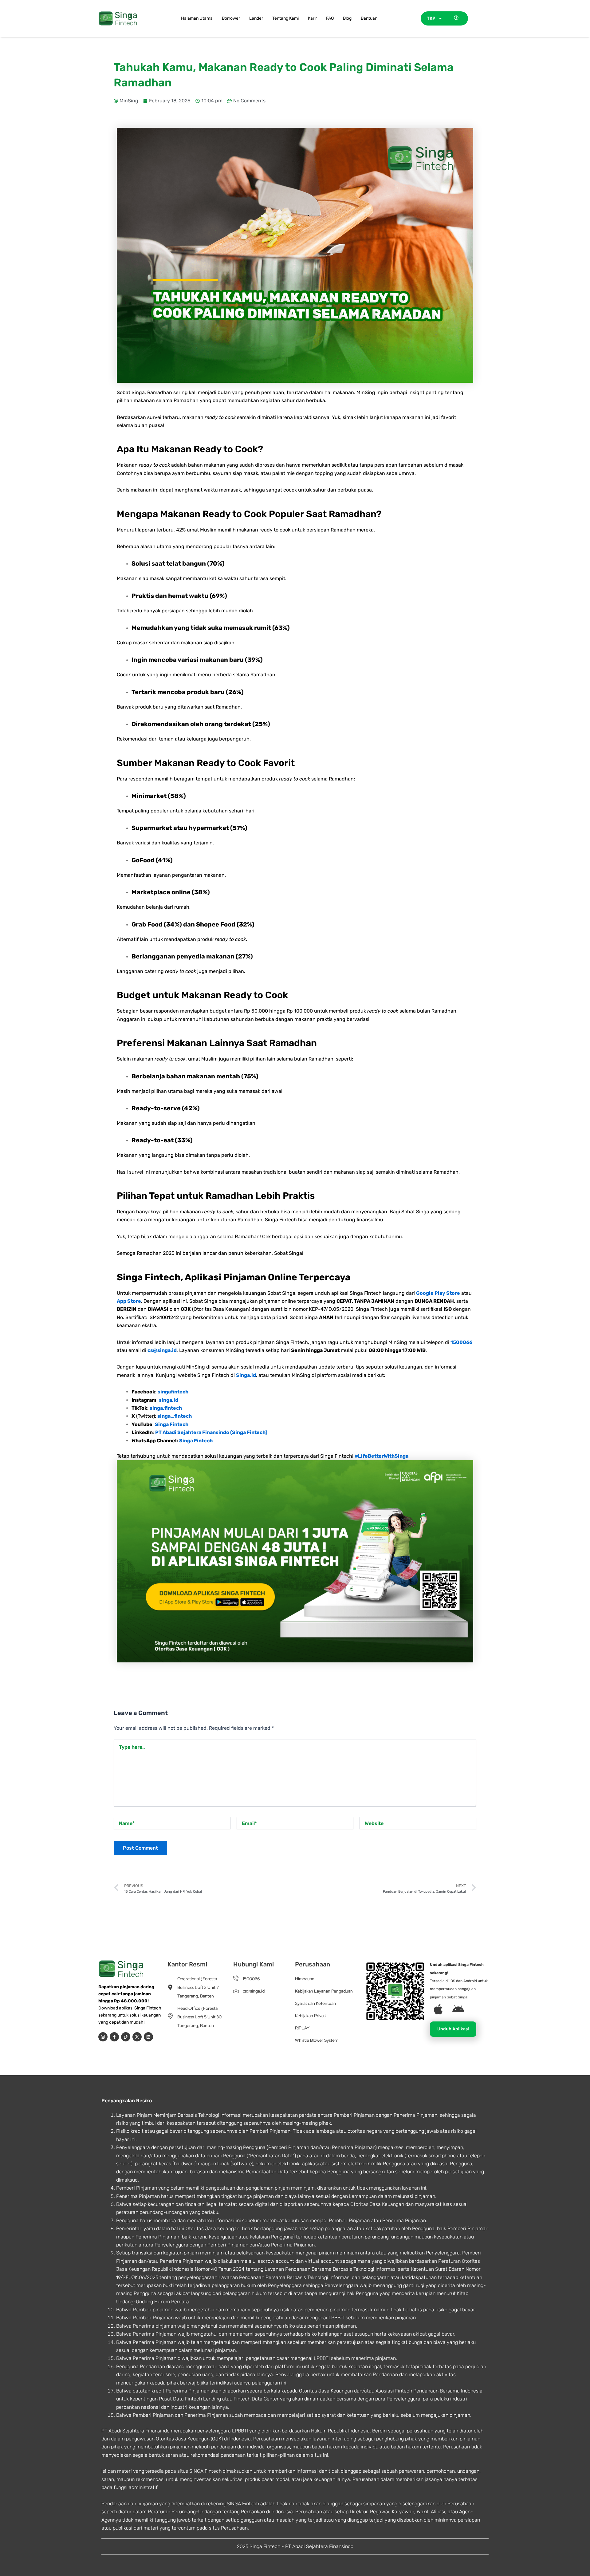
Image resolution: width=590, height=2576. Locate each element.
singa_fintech (175, 1416)
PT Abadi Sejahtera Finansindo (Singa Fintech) (211, 1432)
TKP (431, 18)
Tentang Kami (285, 18)
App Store (129, 1301)
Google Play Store (438, 1293)
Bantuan (369, 18)
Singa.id (246, 1375)
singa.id (169, 1400)
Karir (312, 18)
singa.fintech (166, 1408)
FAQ (330, 18)
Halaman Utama (197, 18)
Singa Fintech (172, 1424)
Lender (256, 18)
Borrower (231, 18)
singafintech (173, 1392)
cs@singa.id (162, 1350)
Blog (347, 18)
